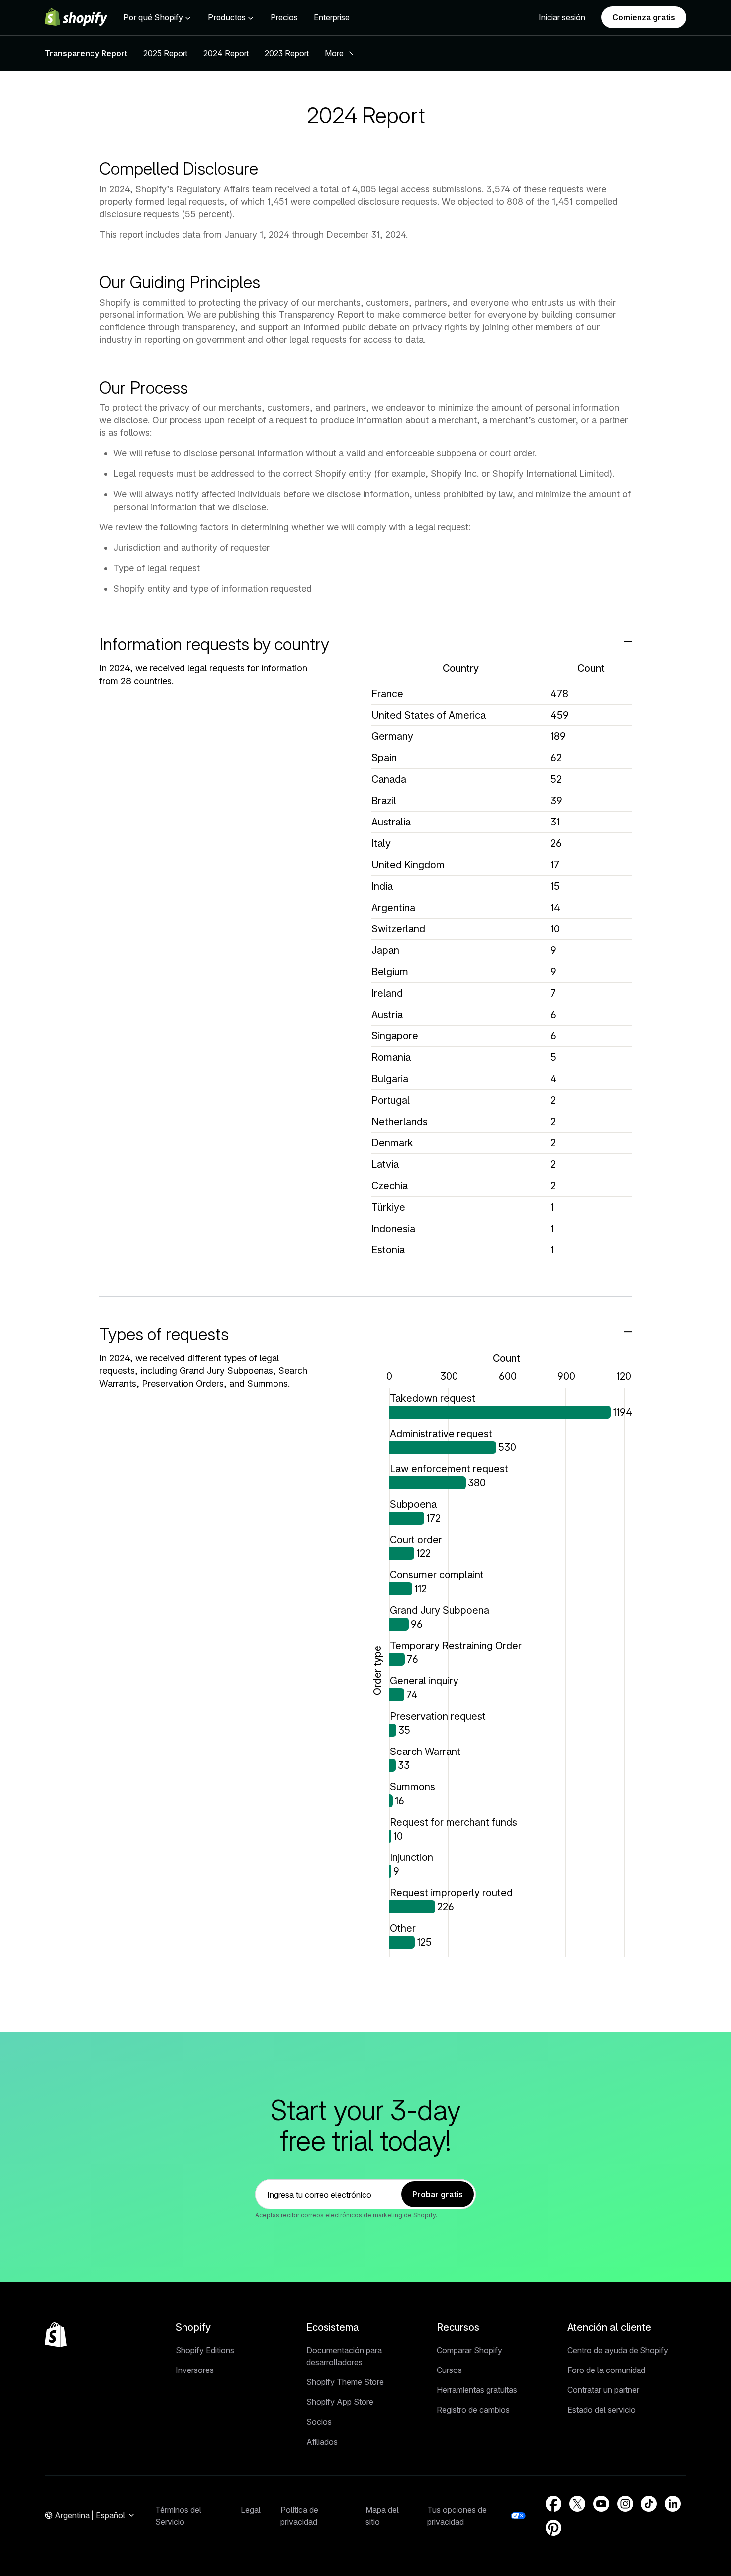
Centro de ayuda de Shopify (618, 2350)
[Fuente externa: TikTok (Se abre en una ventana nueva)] (649, 2504)
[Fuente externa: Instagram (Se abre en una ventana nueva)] (625, 2504)
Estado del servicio (601, 2410)
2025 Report (165, 53)
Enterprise (332, 17)
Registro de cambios (473, 2410)
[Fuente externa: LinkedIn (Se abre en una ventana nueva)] (673, 2504)
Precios (284, 17)
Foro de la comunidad (606, 2370)
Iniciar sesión (562, 17)
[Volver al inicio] (56, 2335)
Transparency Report (86, 53)
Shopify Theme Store (345, 2382)
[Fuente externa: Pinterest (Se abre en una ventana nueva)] (553, 2528)
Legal (251, 2510)
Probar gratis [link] (438, 2194)
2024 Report (226, 53)
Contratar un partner (603, 2390)
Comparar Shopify (469, 2350)
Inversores (195, 2370)
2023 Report (287, 53)
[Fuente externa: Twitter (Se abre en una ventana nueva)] (577, 2504)
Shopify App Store (340, 2402)
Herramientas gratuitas (477, 2390)
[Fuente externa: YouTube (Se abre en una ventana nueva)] (601, 2504)
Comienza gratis (644, 17)
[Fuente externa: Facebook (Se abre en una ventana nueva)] (553, 2504)
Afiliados (322, 2442)
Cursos (449, 2370)
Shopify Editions (205, 2350)
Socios (319, 2422)
